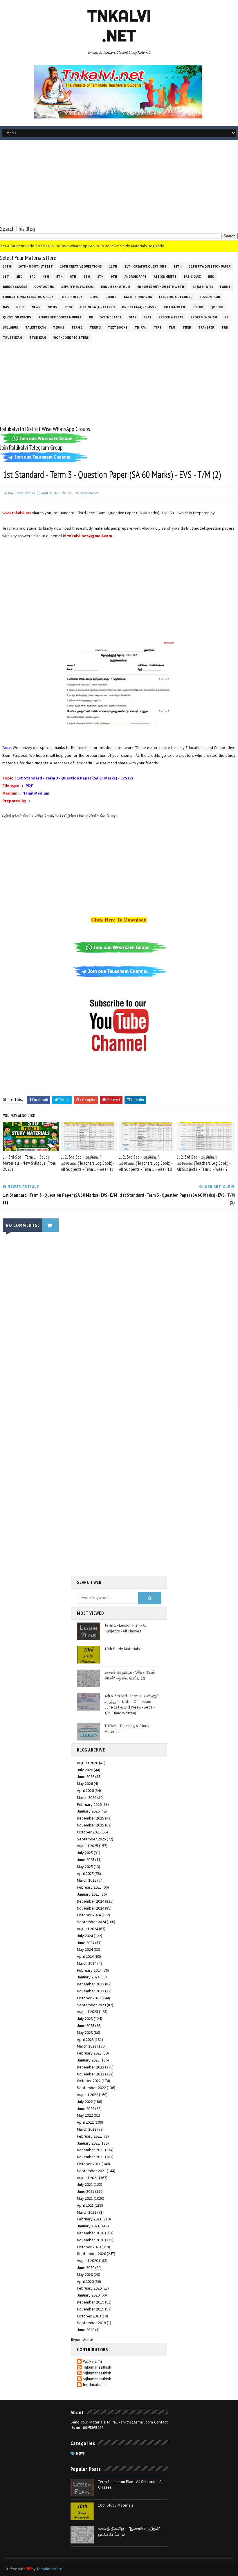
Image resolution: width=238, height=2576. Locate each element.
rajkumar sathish (97, 2367)
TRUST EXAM (12, 338)
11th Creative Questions (145, 266)
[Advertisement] (119, 184)
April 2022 (85, 2122)
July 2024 (85, 1936)
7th (87, 277)
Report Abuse (82, 2340)
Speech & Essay (171, 317)
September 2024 (91, 1922)
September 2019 (91, 2323)
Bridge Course (15, 287)
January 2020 (88, 2295)
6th (73, 277)
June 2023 (86, 2025)
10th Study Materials (122, 1649)
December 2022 (91, 2067)
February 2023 (89, 2053)
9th (114, 277)
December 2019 (91, 2302)
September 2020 (91, 2254)
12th (178, 266)
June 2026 (86, 1777)
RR (91, 317)
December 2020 (91, 2233)
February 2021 (89, 2219)
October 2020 (89, 2247)
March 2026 (87, 1797)
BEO (211, 277)
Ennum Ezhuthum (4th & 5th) (161, 287)
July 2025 (85, 1853)
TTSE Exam (38, 338)
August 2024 (88, 1929)
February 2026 (89, 1804)
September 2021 (91, 2171)
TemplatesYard (49, 2569)
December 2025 (91, 1818)
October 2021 (89, 2164)
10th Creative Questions (81, 266)
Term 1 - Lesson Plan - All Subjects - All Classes (126, 1628)
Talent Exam (36, 327)
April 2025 (85, 1874)
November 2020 (91, 2240)
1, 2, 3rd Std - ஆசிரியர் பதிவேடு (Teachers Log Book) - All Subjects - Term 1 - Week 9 (204, 1163)
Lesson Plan (210, 297)
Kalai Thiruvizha (138, 297)
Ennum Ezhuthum (116, 287)
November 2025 (91, 1825)
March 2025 (87, 1880)
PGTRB (198, 307)
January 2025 (88, 1894)
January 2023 (88, 2060)
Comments (89, 493)
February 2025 (89, 1887)
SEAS (133, 317)
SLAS (147, 317)
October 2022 (89, 2081)
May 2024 (85, 1949)
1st (6, 277)
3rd (33, 277)
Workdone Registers (71, 338)
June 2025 (86, 1860)
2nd (19, 277)
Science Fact (111, 317)
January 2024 (88, 1977)
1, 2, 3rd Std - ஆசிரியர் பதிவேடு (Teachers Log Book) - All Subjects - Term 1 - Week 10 (146, 1163)
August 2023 (88, 2012)
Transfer (206, 327)
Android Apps (136, 277)
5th (59, 277)
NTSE (69, 307)
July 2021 (85, 2184)
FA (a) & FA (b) (203, 287)
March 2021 (87, 2212)
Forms (225, 287)
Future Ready (71, 297)
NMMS (52, 307)
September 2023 (91, 2005)
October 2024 (89, 1915)
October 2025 (89, 1832)
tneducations (94, 2385)
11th (113, 266)
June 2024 (86, 1943)
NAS (6, 307)
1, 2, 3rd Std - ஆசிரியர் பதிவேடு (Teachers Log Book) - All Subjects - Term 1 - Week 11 (88, 1163)
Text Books (118, 327)
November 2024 (91, 1908)
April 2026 (85, 1790)
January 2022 (88, 2143)
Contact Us (44, 287)
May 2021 (85, 2198)
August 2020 (88, 2261)
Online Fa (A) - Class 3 (97, 307)
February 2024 (89, 1970)
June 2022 (86, 2109)
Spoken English (204, 317)
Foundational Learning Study (28, 297)
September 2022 (91, 2088)
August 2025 (88, 1846)
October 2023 (89, 1998)
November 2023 (91, 1991)
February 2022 (89, 2136)
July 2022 (85, 2102)
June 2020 (86, 2267)
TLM (172, 327)
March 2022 (87, 2129)
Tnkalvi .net (119, 26)
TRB (225, 327)
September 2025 (91, 1839)
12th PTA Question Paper (210, 266)
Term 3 (95, 327)
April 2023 (85, 2039)
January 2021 (88, 2226)
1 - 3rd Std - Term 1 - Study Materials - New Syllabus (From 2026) (29, 1163)
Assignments (165, 277)
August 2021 (88, 2178)
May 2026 (85, 1783)
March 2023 (87, 2046)
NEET (20, 307)
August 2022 (88, 2095)
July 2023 (85, 2019)
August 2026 (88, 1763)
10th (7, 266)
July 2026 (85, 1770)
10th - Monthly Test (36, 266)
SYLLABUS (10, 327)
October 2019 (89, 2316)
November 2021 (91, 2157)
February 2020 (89, 2288)
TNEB (187, 327)
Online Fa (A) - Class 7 (139, 307)
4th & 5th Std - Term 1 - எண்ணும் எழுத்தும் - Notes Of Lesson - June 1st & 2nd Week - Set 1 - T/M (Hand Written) (132, 1704)
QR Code (217, 307)
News (36, 307)
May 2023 (85, 2032)
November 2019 (91, 2309)
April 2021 (85, 2205)
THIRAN (141, 327)
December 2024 (91, 1901)
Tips (158, 327)
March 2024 (87, 1963)
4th (46, 277)
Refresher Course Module (60, 317)
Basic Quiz (192, 277)
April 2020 (85, 2281)
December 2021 (91, 2150)
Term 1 (59, 327)
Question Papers (17, 317)
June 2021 (86, 2191)
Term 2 (77, 327)
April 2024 (85, 1956)
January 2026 (88, 1811)
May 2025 (85, 1867)
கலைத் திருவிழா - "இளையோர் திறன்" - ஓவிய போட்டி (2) (130, 1675)
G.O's (94, 297)
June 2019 (86, 2330)
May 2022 (85, 2115)
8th (100, 277)
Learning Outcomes (176, 297)
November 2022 (91, 2074)
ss (226, 317)
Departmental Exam (77, 287)
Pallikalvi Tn (174, 307)
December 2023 (91, 1984)
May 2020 (85, 2274)
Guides (111, 297)
